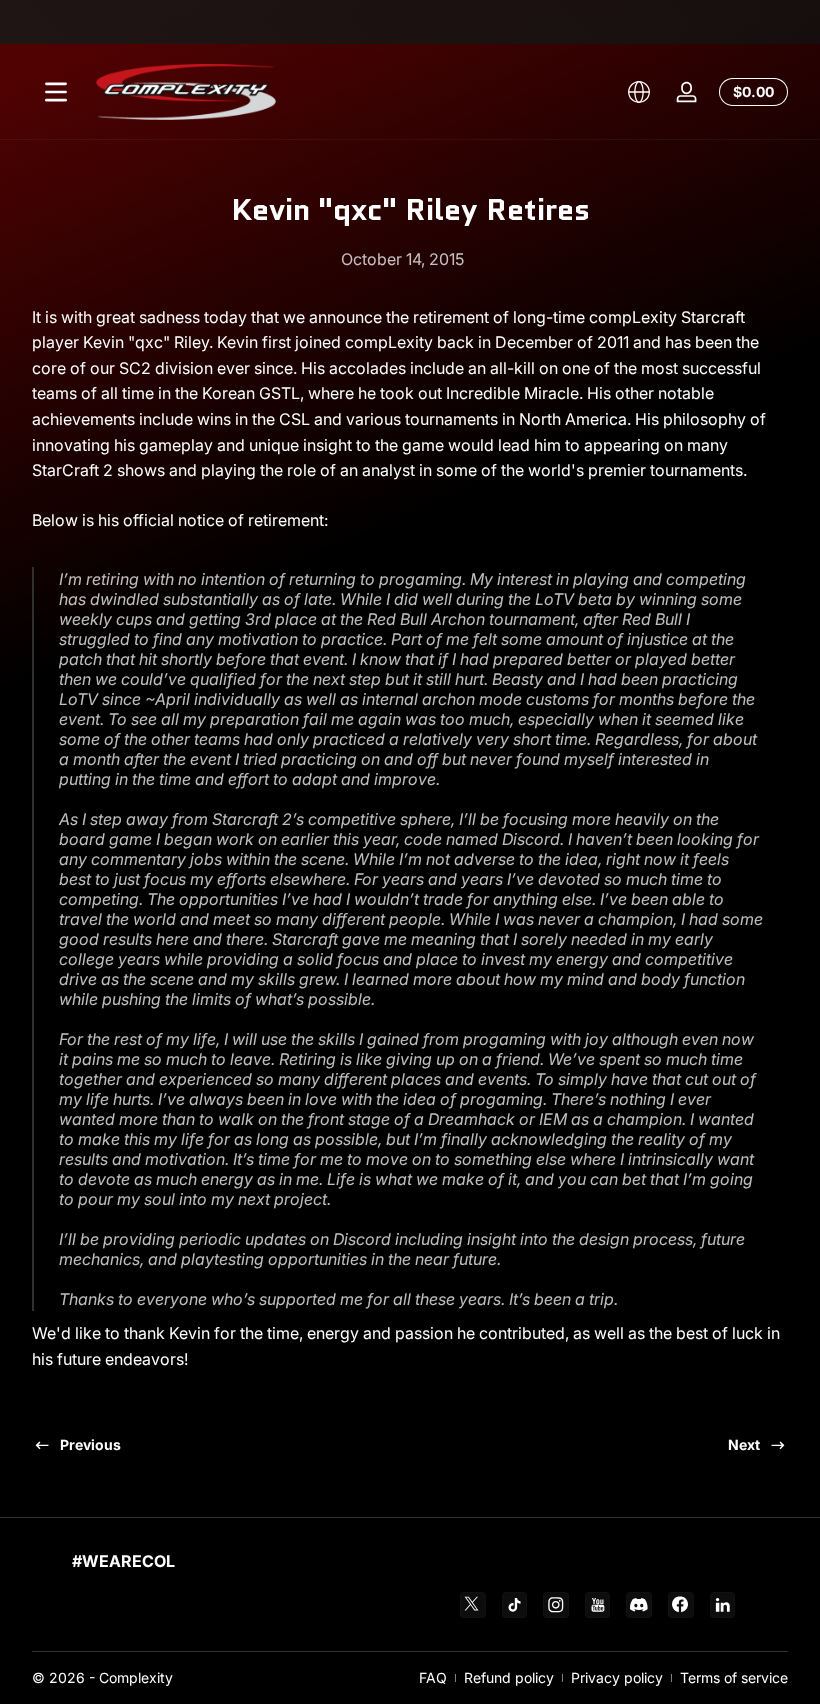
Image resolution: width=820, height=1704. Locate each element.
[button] (639, 92)
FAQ (433, 1677)
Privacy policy (617, 1677)
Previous (90, 1444)
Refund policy (509, 1677)
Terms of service (734, 1677)
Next (744, 1444)
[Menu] (56, 92)
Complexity (136, 1677)
